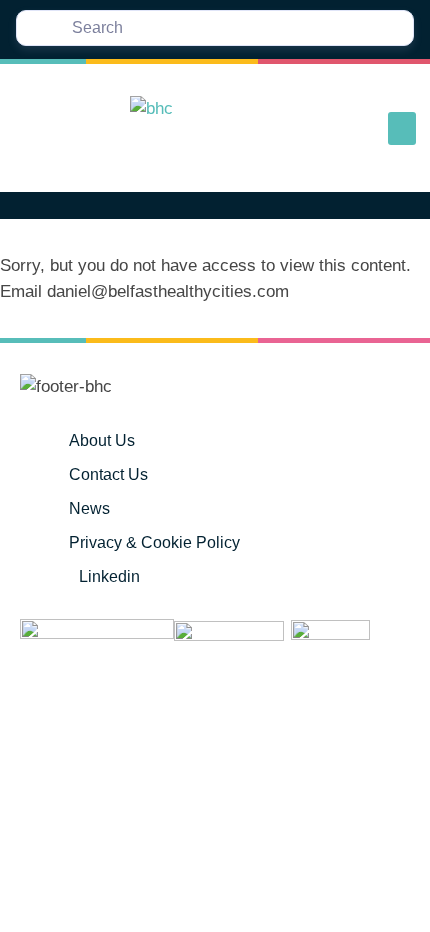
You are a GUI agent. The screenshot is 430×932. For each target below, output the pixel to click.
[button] (402, 128)
